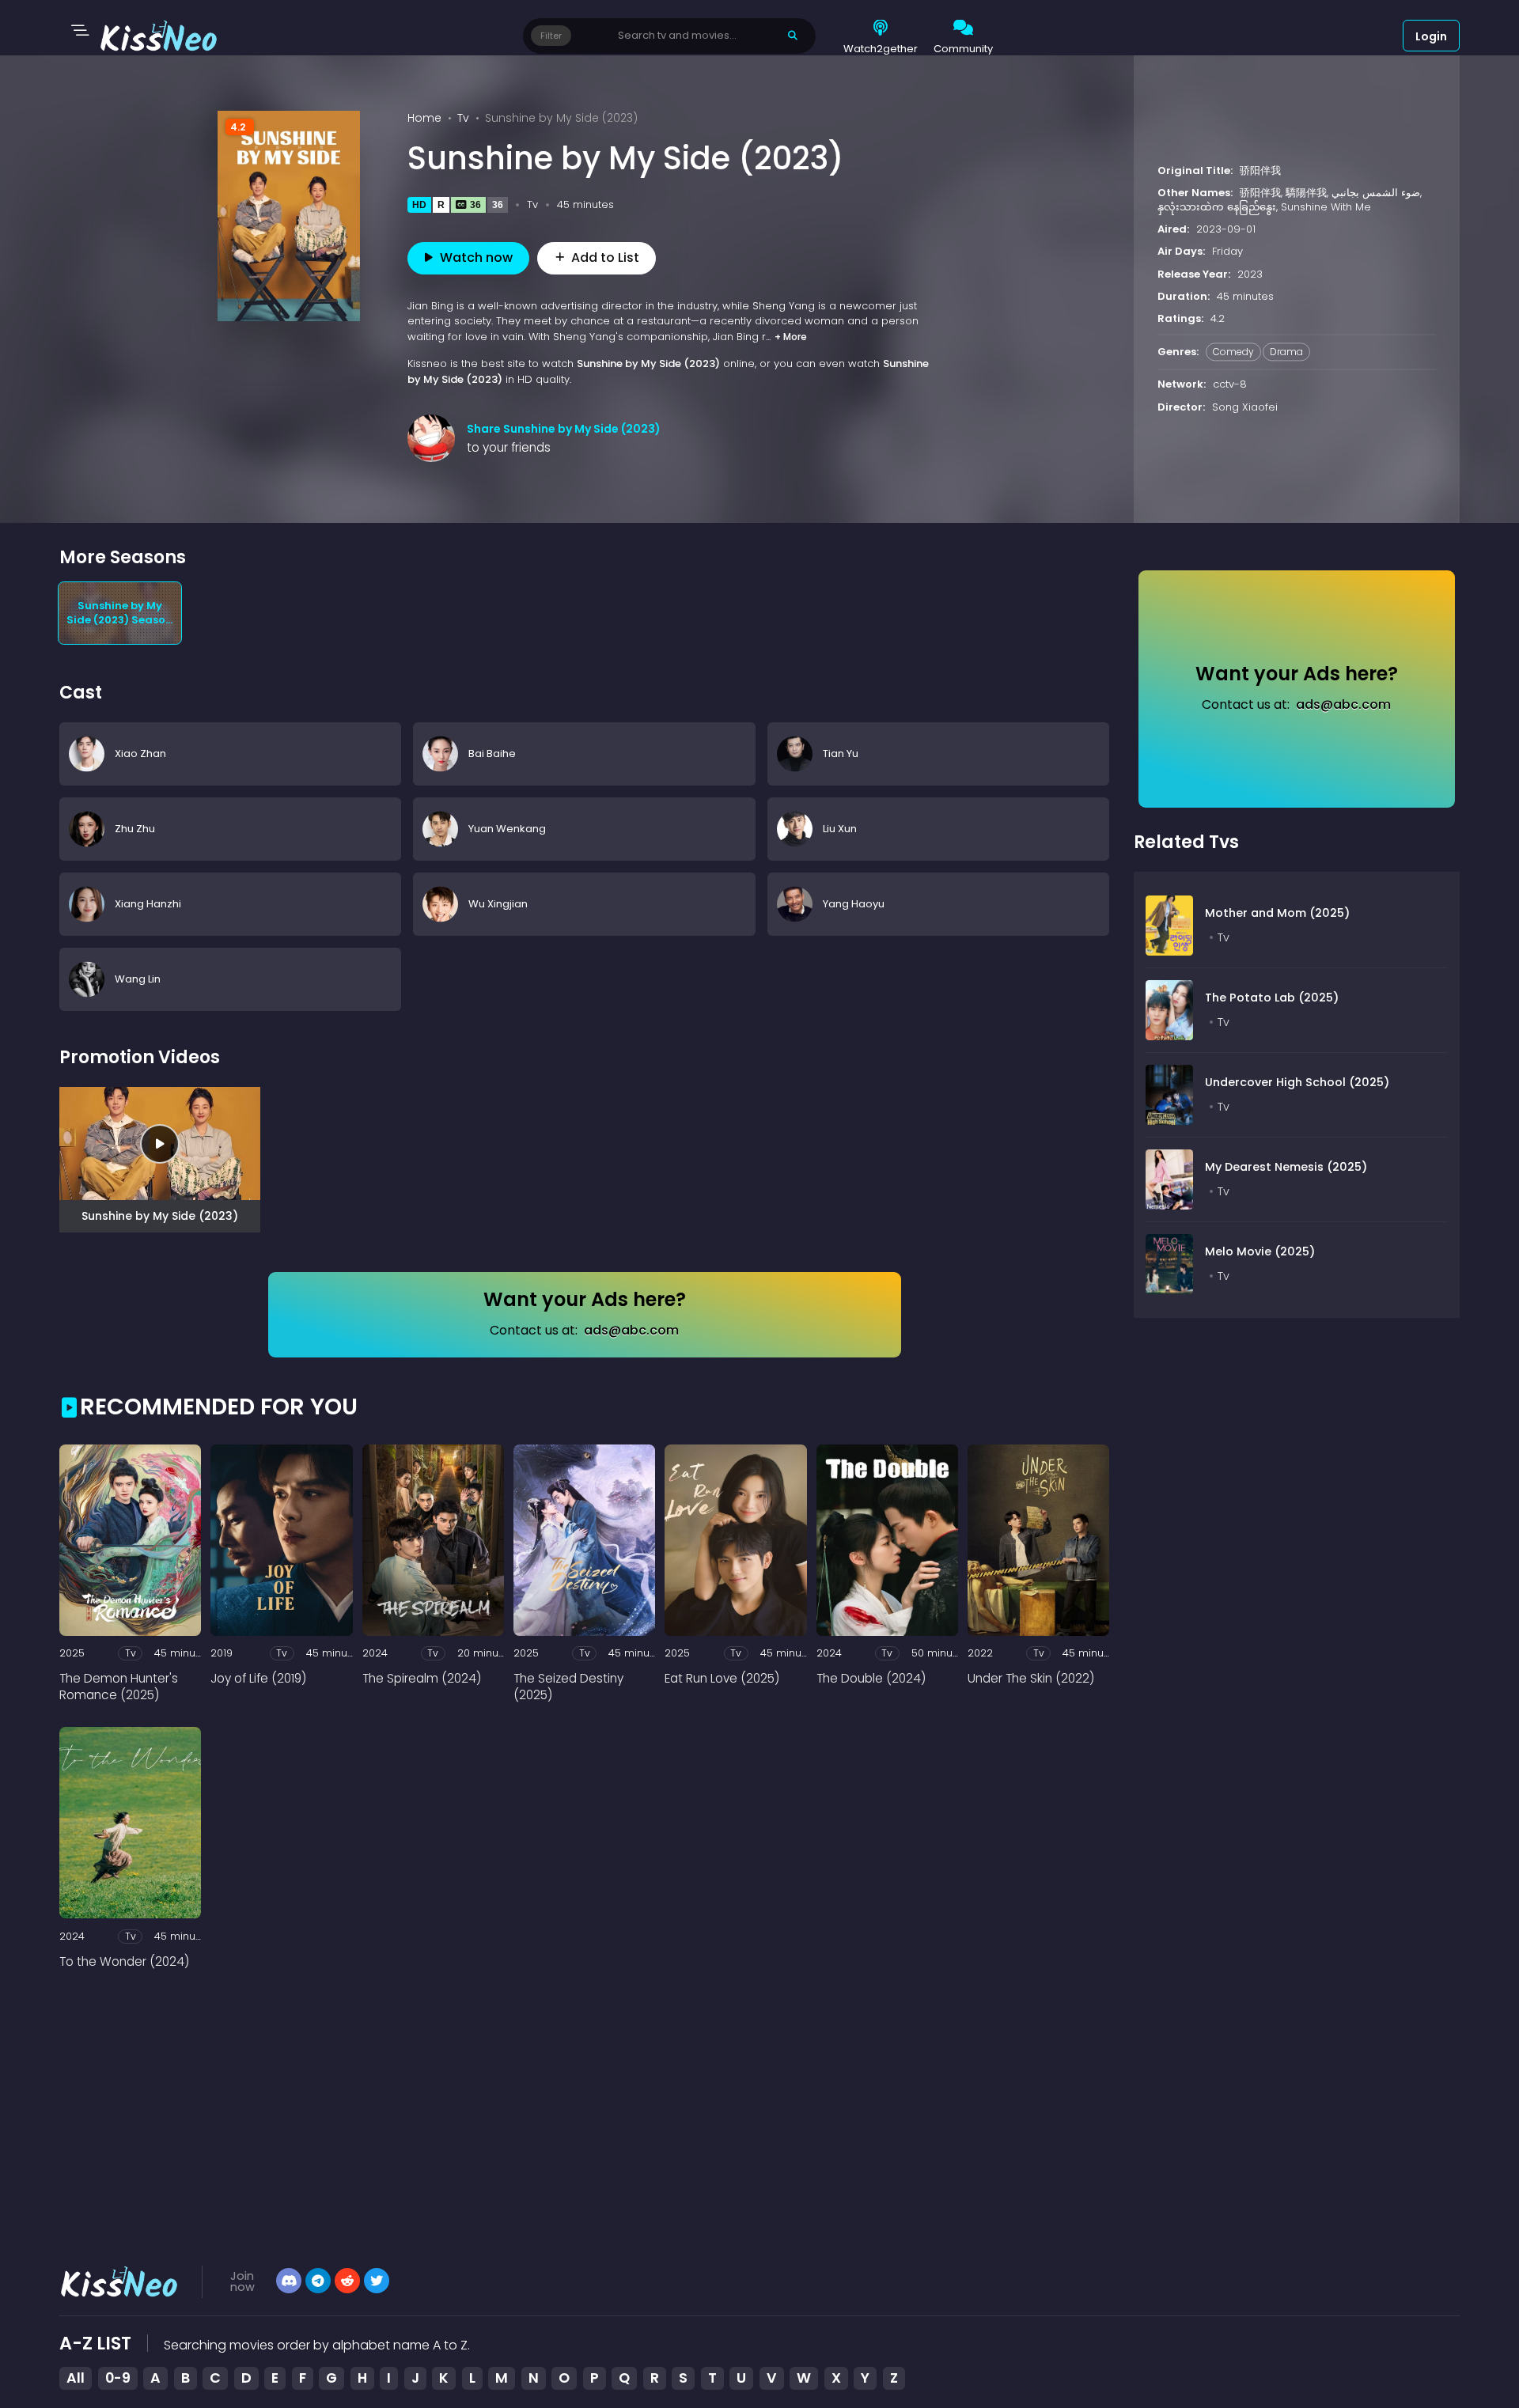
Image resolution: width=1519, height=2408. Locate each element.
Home (424, 118)
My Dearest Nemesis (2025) (1286, 1167)
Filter (551, 36)
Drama (1286, 352)
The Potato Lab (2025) (1272, 998)
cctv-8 (1230, 385)
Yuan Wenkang (507, 829)
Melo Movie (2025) (1260, 1251)
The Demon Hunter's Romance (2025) (119, 1687)
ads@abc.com (631, 1330)
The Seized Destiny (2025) (568, 1687)
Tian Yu (841, 753)
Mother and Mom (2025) (1277, 913)
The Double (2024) (871, 1678)
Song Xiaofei (1245, 407)
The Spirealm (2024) (422, 1678)
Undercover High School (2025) (1297, 1082)
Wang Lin (138, 979)
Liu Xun (840, 829)
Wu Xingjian (498, 904)
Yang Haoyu (854, 904)
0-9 (118, 2378)
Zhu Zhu (135, 829)
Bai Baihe (492, 753)
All (76, 2378)
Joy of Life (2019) (258, 1678)
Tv (463, 118)
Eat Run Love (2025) (722, 1678)
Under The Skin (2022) (1031, 1678)
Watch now (476, 257)
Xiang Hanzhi (148, 904)
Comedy (1233, 352)
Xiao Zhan (140, 753)
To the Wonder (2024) (124, 1961)
